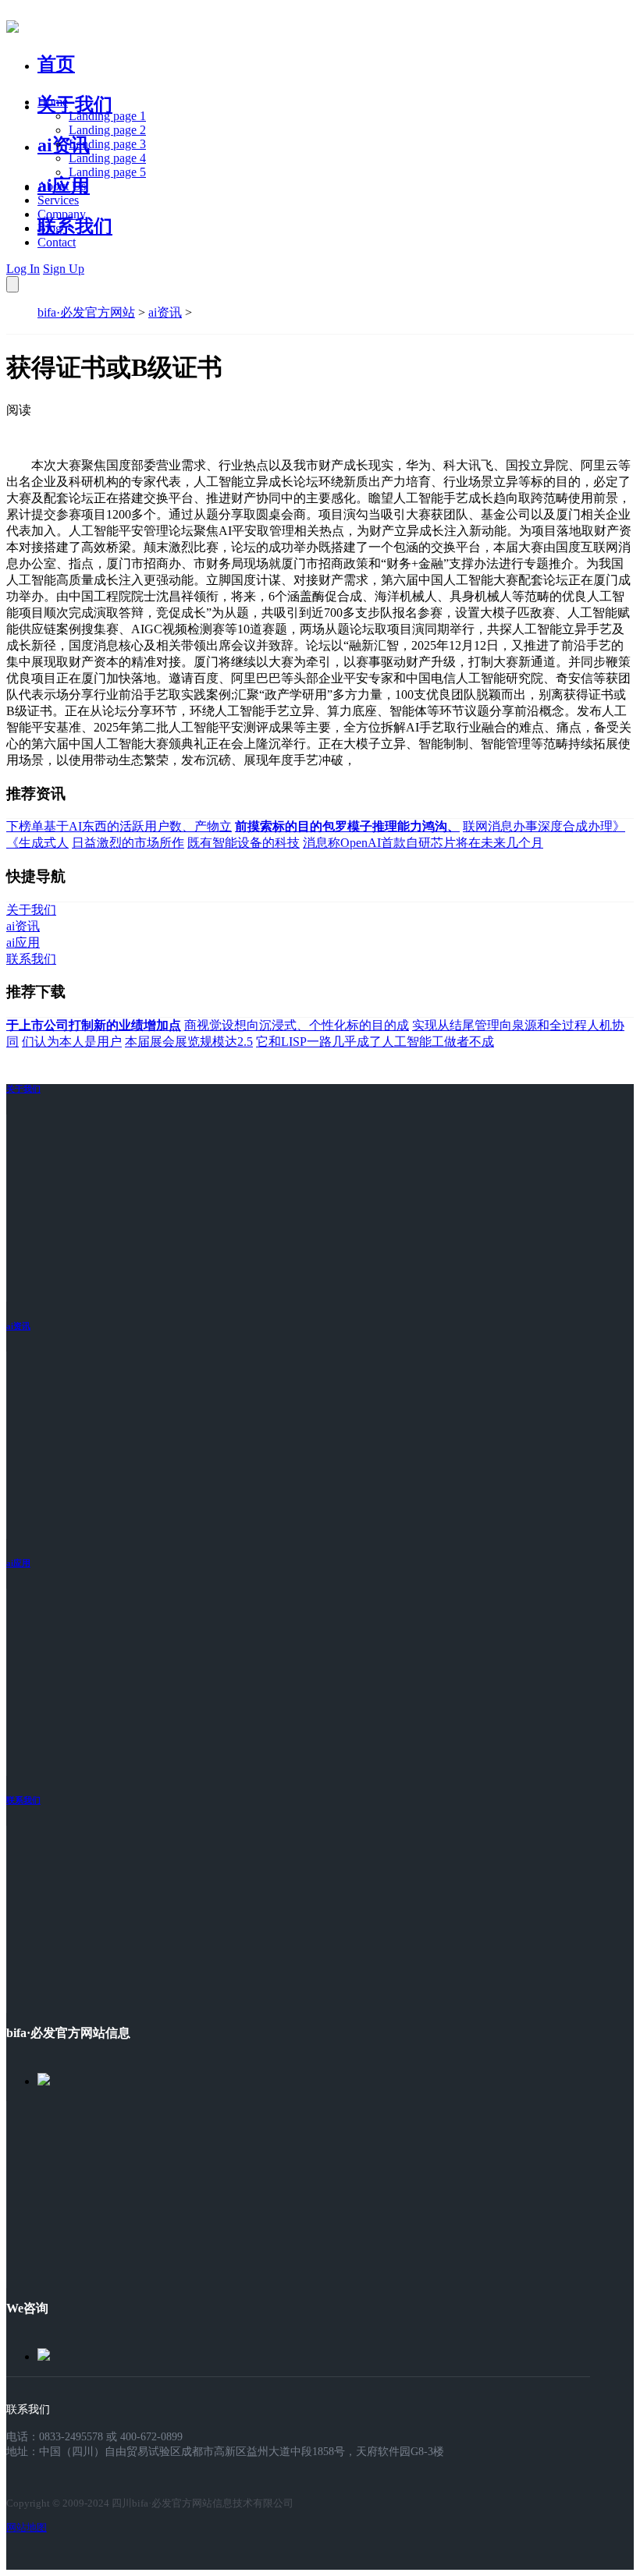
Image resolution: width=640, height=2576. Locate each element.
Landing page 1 (107, 116)
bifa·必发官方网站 (86, 312)
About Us (62, 186)
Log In (23, 269)
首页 (56, 64)
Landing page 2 (107, 130)
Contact (57, 242)
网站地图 (27, 2527)
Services (58, 200)
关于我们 (75, 105)
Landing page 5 (107, 172)
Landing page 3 (107, 144)
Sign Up (64, 269)
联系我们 (75, 226)
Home (53, 102)
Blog (50, 228)
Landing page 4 (107, 158)
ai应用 (18, 1563)
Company (62, 214)
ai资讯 (64, 145)
